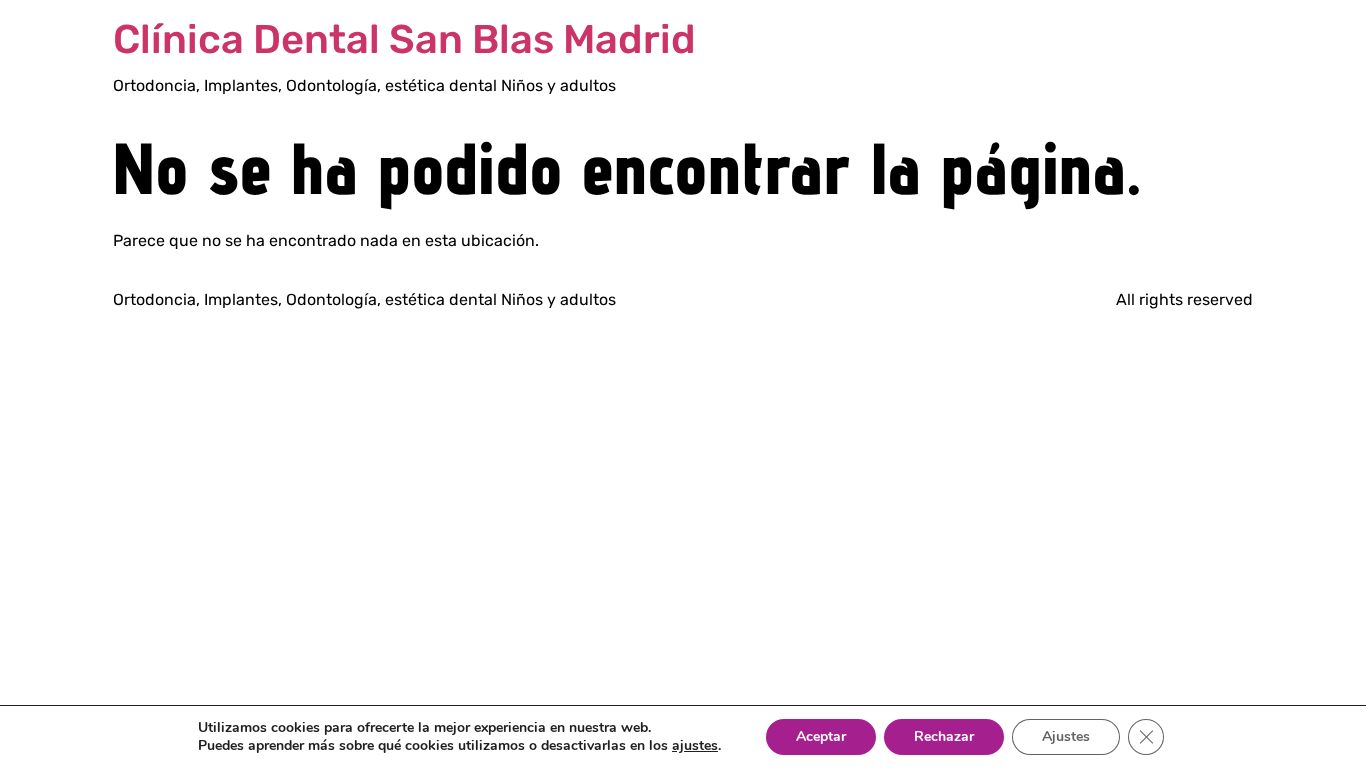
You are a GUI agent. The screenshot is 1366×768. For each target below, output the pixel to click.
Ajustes (1066, 736)
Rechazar (944, 736)
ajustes (695, 746)
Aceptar (821, 736)
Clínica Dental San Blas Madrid (404, 39)
